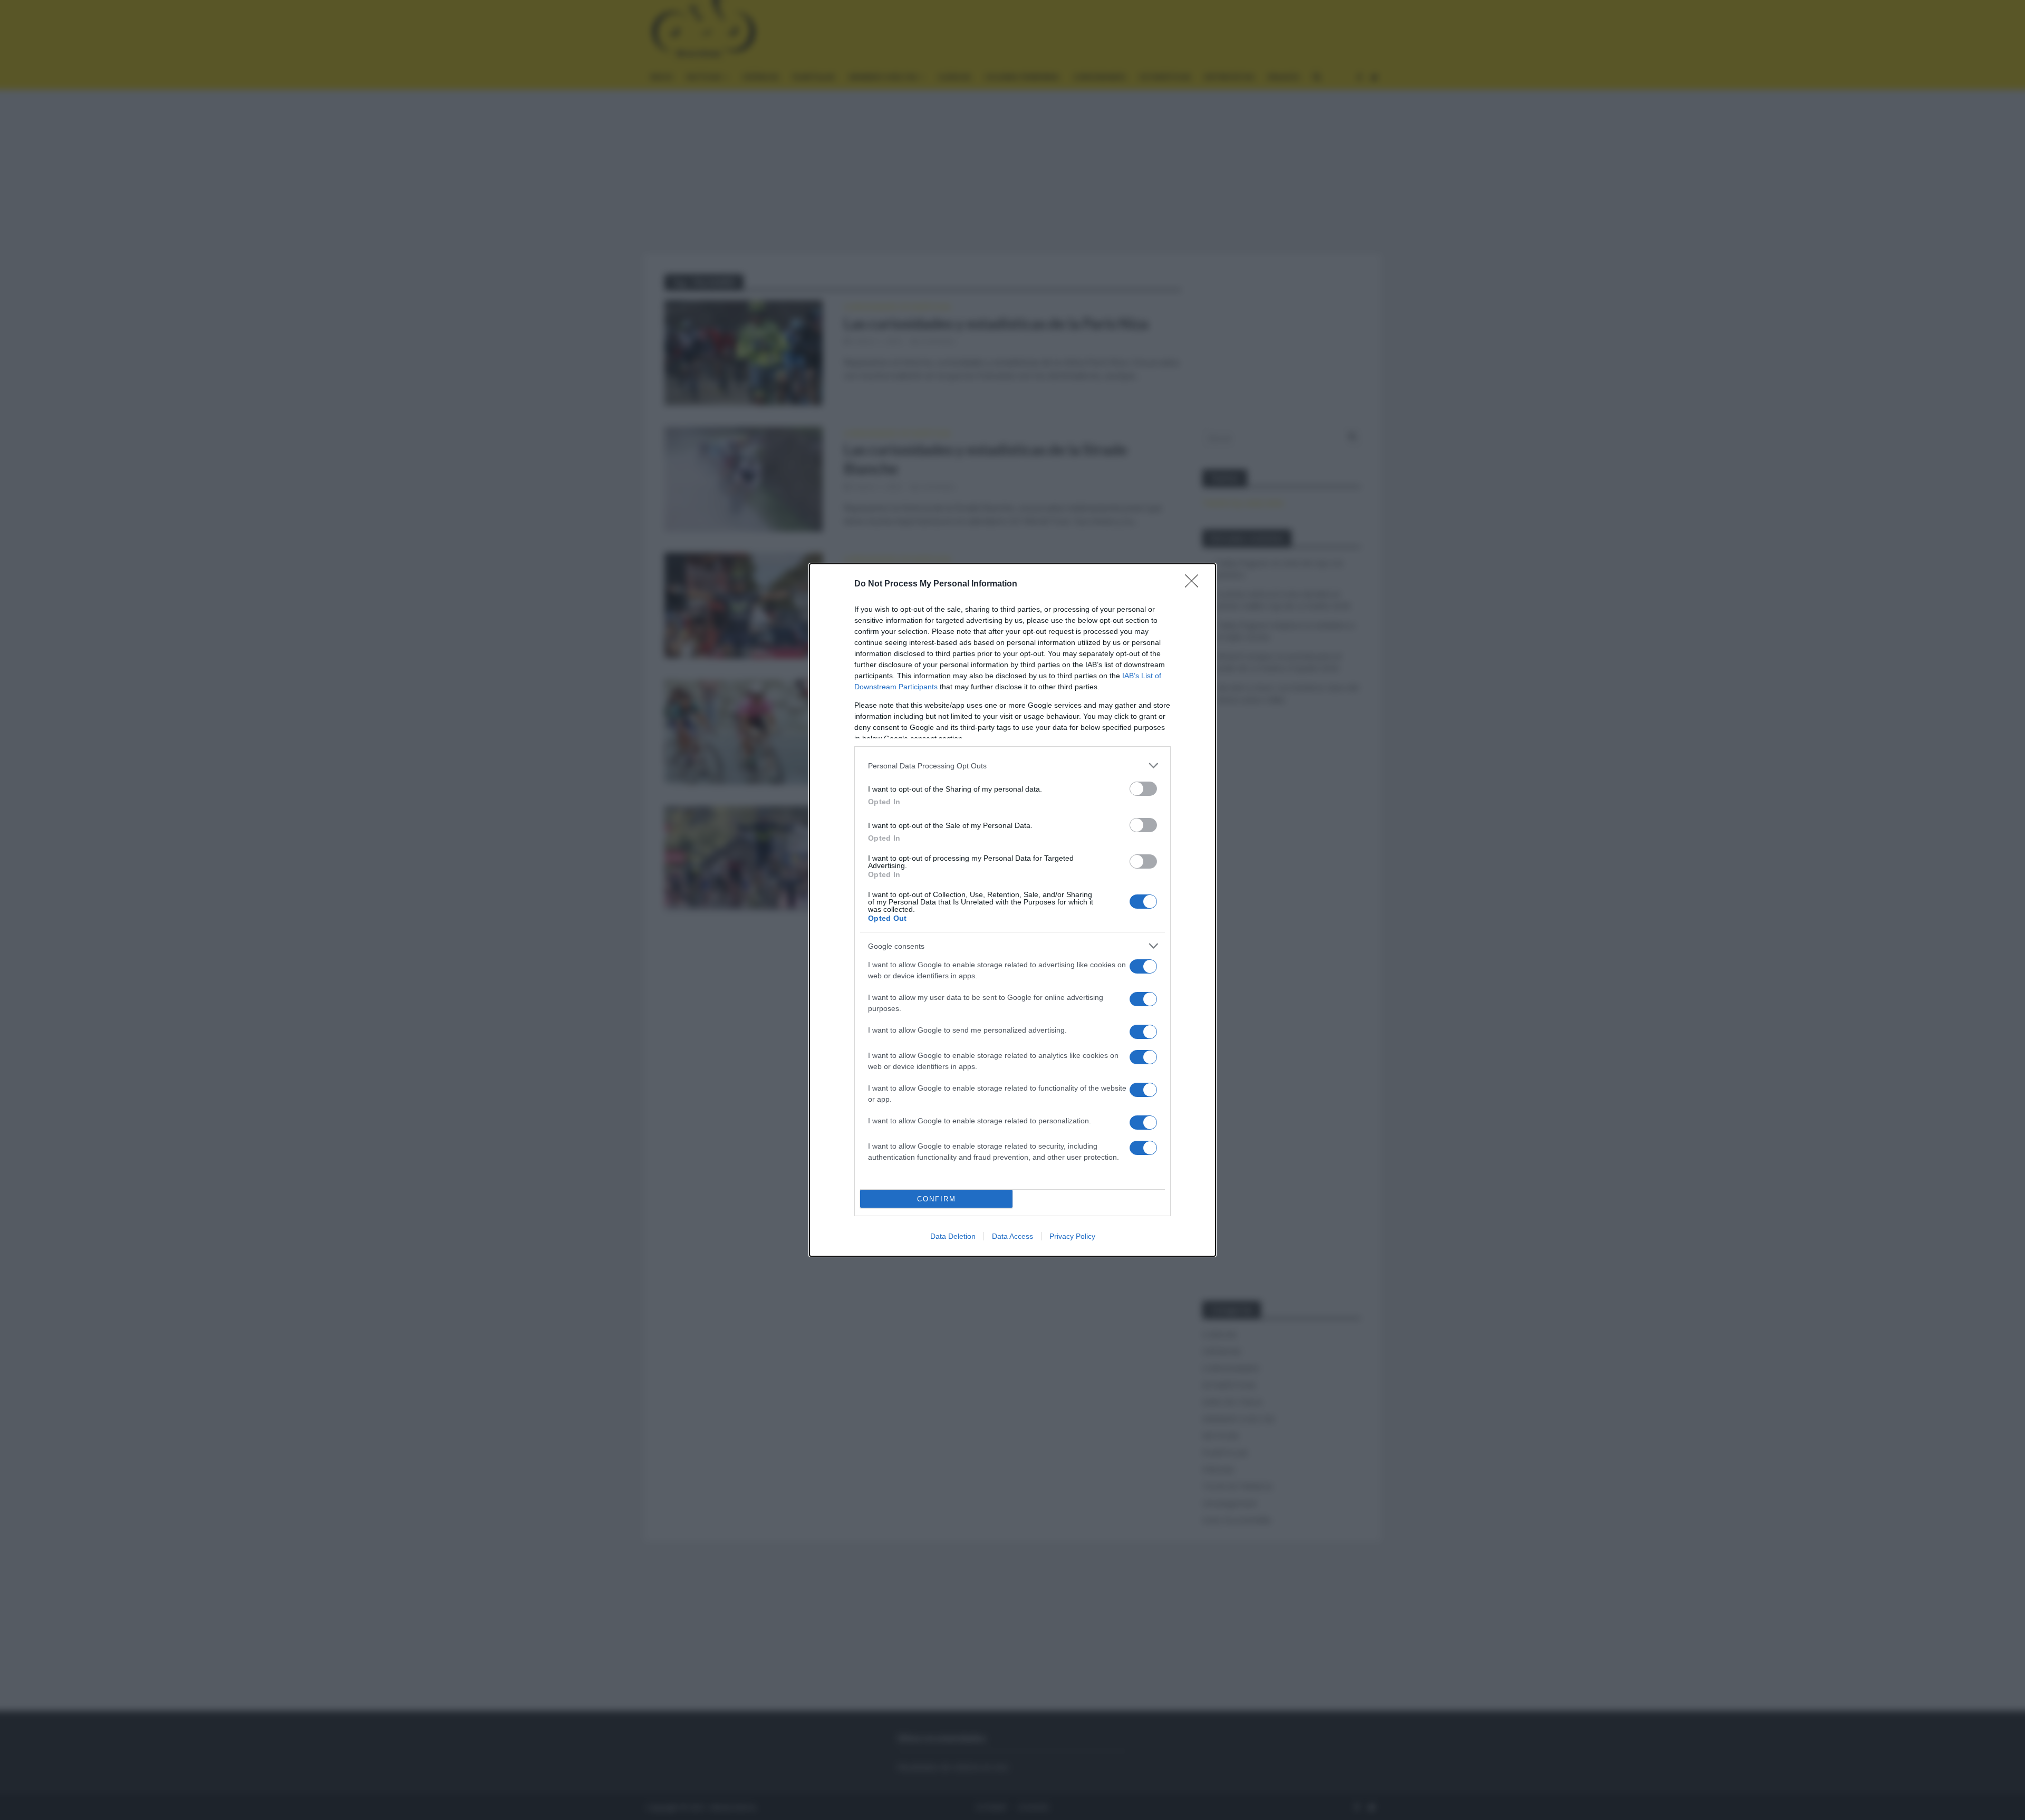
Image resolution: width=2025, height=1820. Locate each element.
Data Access (1012, 1236)
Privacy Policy (1072, 1236)
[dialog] (1012, 910)
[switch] (1143, 789)
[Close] (1195, 584)
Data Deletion (953, 1236)
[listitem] (1012, 765)
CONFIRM (937, 1199)
